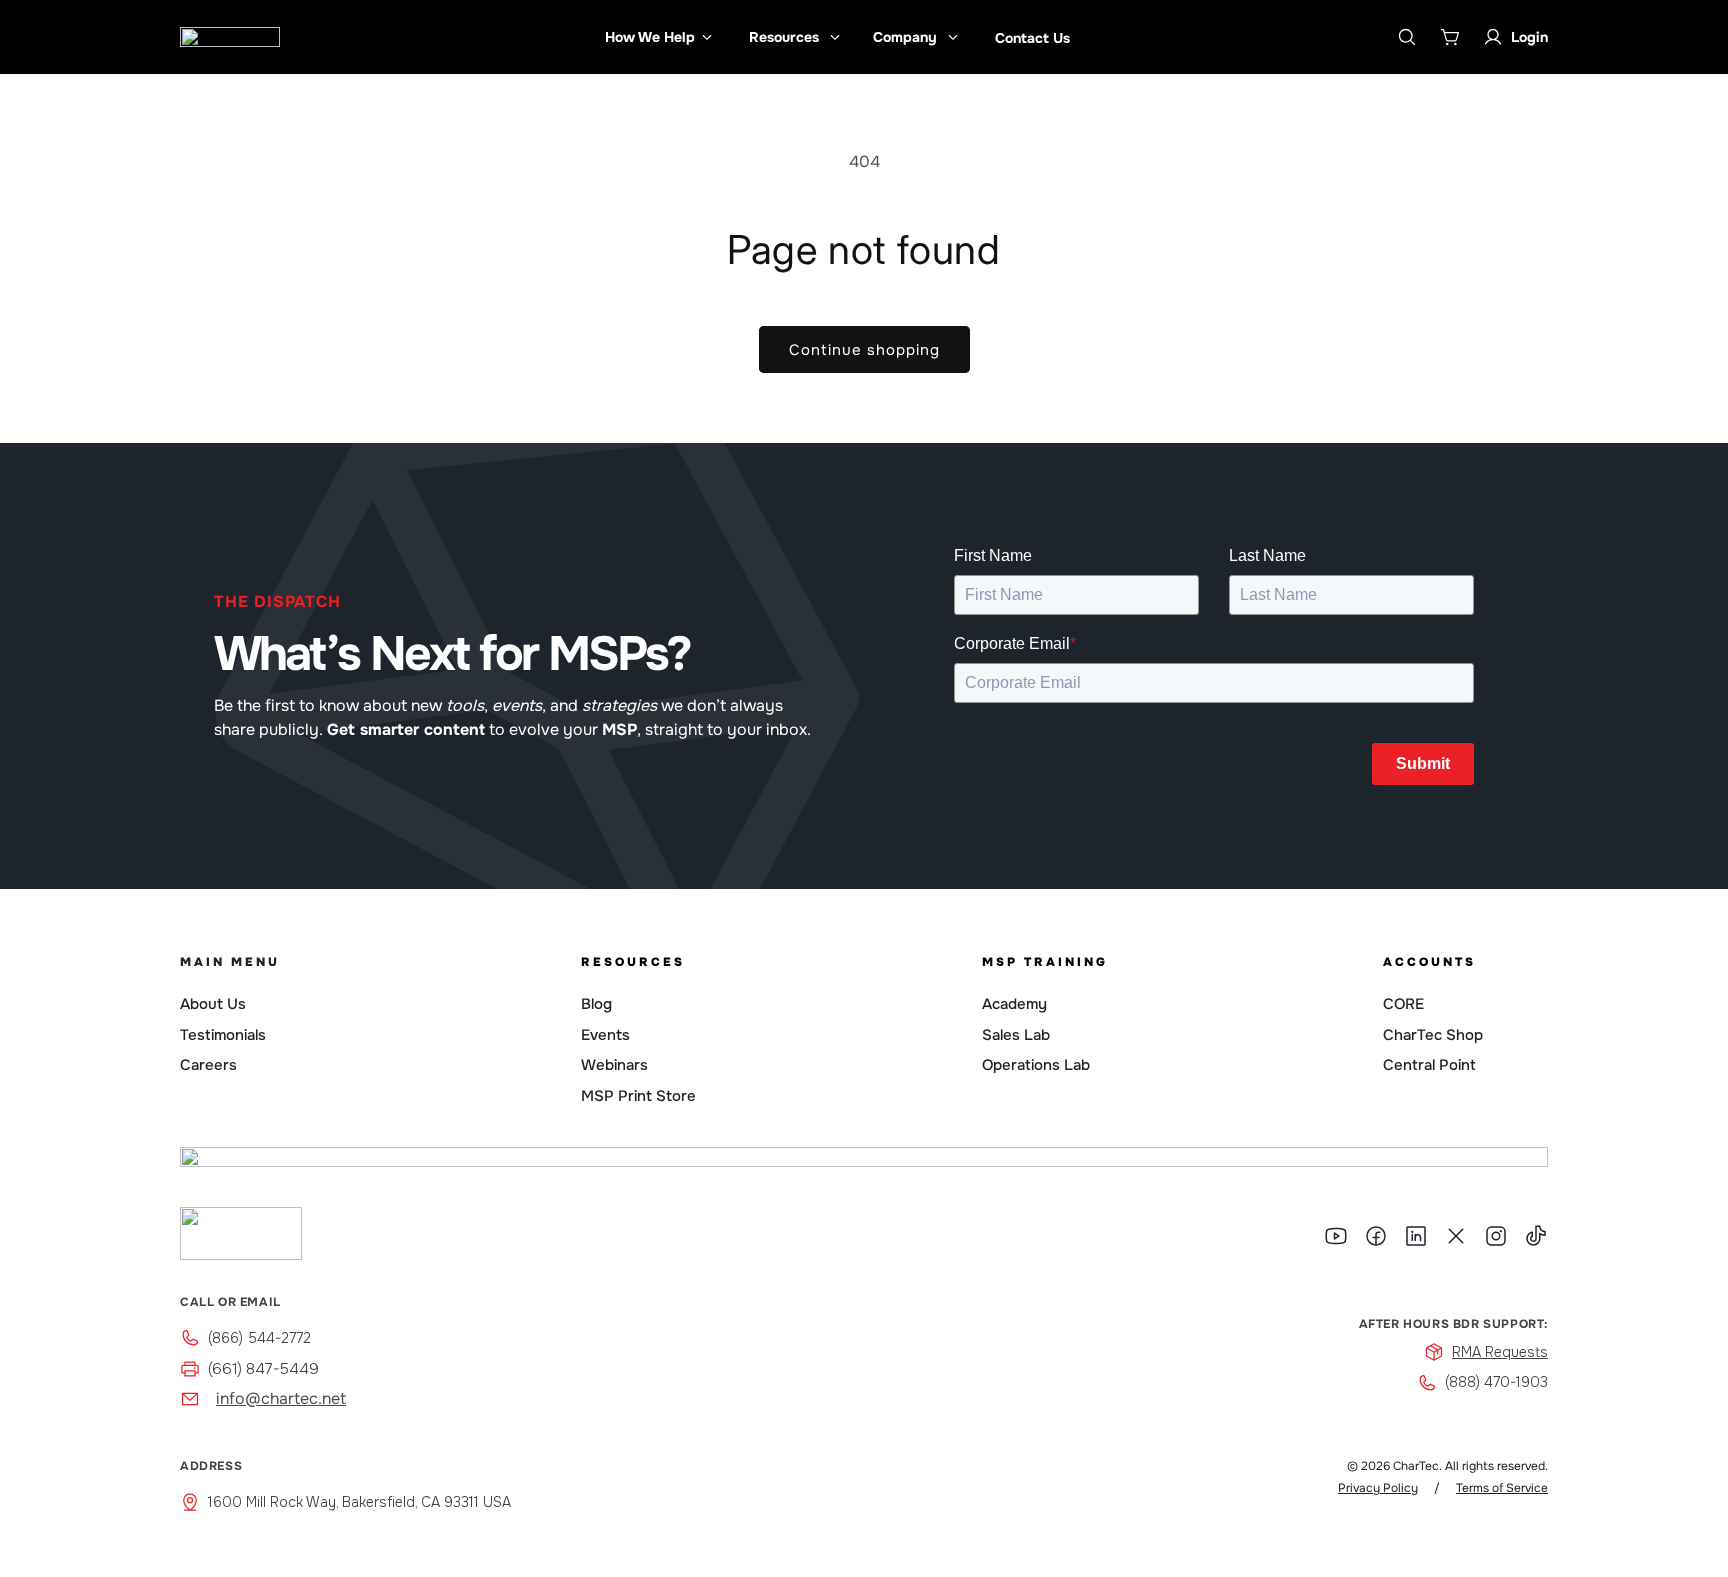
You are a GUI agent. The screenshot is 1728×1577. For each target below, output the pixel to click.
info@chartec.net (281, 1398)
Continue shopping (864, 350)
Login (1529, 37)
